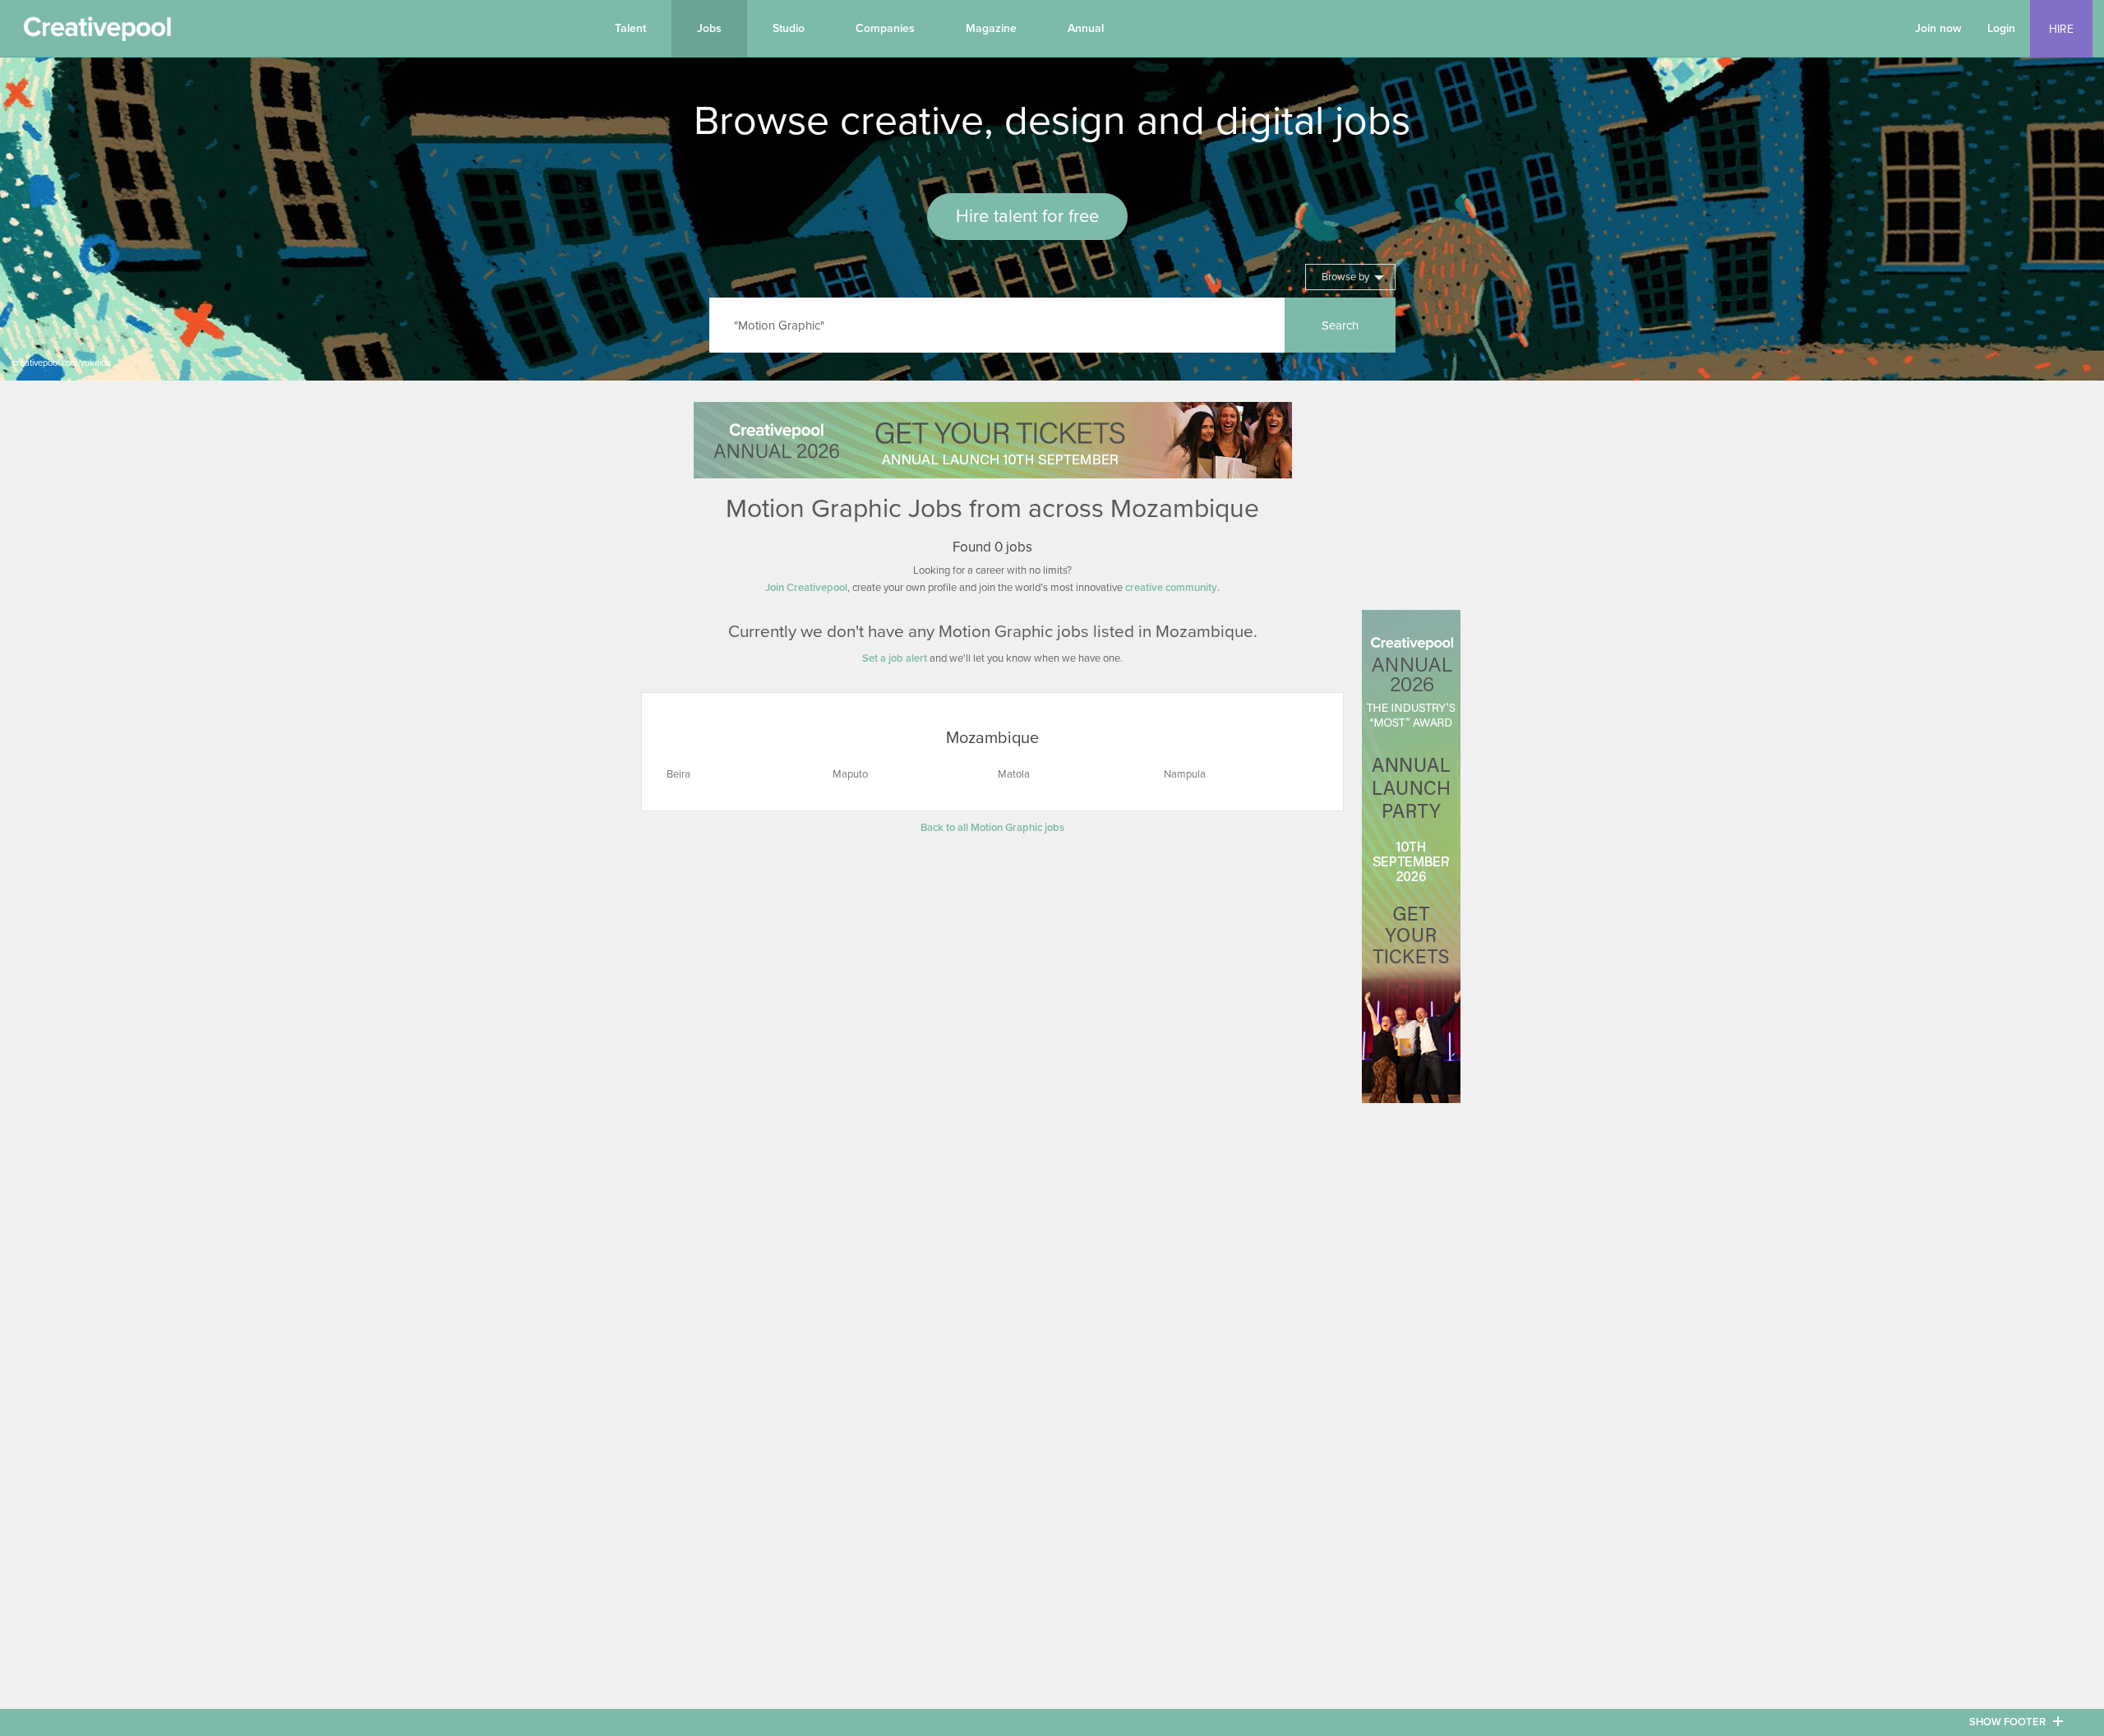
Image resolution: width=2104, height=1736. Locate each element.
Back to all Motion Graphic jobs (992, 828)
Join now (1938, 28)
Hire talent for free (1027, 216)
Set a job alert (895, 658)
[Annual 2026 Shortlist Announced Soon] (993, 440)
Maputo (850, 774)
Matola (1014, 774)
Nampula (1185, 774)
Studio (789, 28)
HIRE (2061, 29)
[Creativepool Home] (97, 33)
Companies (885, 28)
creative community (1171, 588)
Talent (630, 28)
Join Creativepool (806, 588)
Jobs (709, 28)
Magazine (991, 28)
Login (2001, 28)
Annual (1086, 28)
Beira (678, 774)
